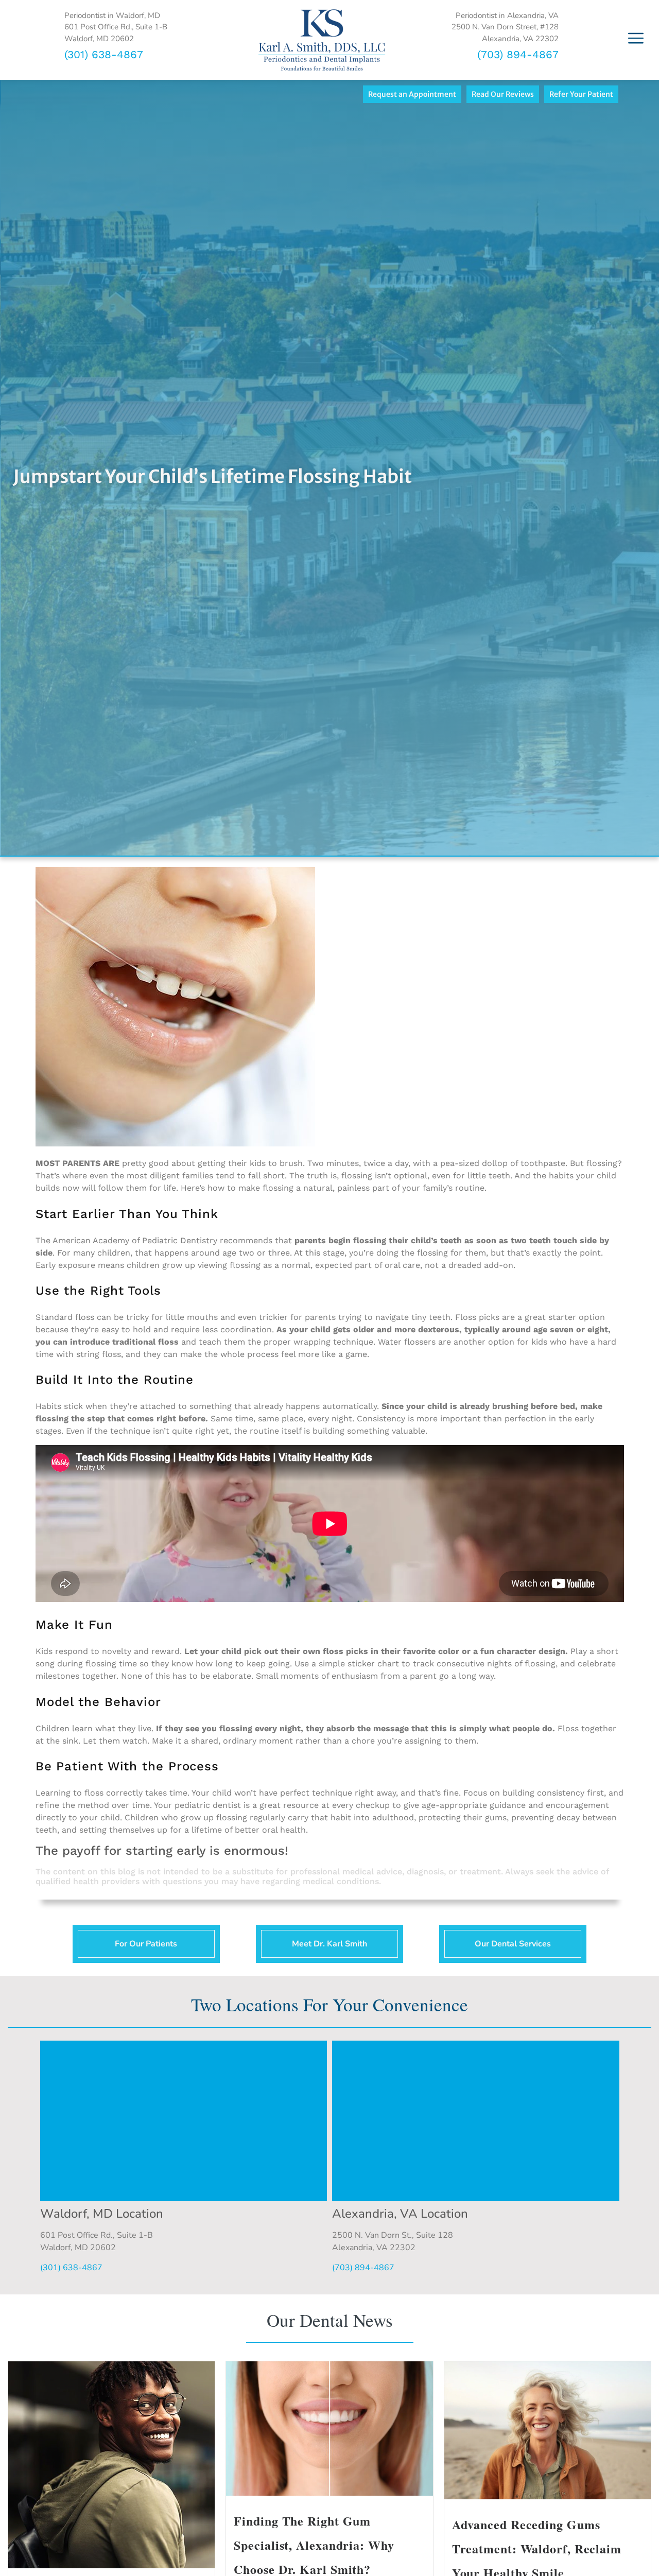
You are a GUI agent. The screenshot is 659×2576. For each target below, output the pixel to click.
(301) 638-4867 (104, 54)
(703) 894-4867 (518, 54)
